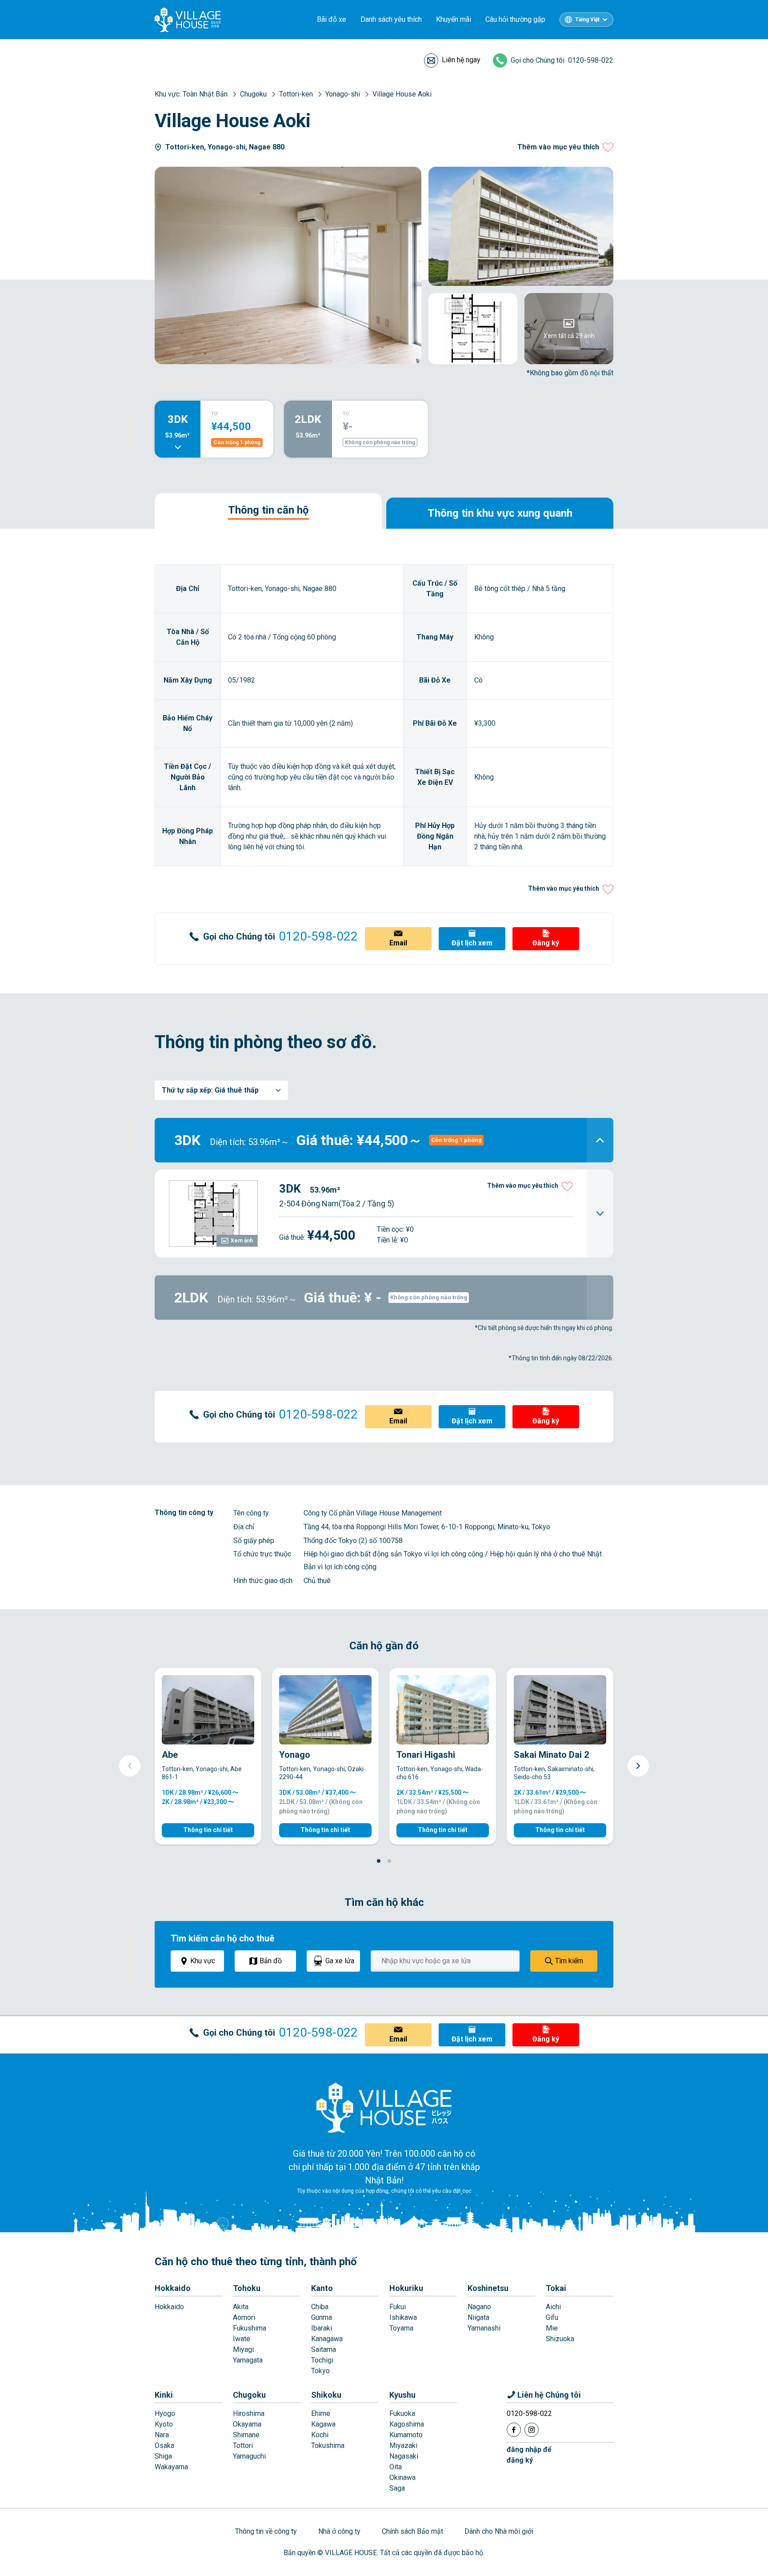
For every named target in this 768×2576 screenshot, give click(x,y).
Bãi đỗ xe (332, 19)
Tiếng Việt (587, 20)
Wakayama (171, 2467)
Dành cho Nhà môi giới (499, 2531)
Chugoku (249, 2395)
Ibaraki (322, 2328)
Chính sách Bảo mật (412, 2531)
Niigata (478, 2317)
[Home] (384, 2107)
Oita (396, 2467)
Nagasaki (404, 2456)
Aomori (244, 2317)
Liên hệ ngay (461, 60)
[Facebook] (514, 2430)
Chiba (320, 2307)
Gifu (552, 2317)
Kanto (322, 2288)
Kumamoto (406, 2435)
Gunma (322, 2317)
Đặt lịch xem (472, 943)
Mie (552, 2328)
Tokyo (320, 2371)
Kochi (320, 2435)
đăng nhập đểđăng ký (529, 2455)
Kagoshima (407, 2424)
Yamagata (248, 2360)
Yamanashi (484, 2328)
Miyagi (243, 2349)
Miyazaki (403, 2445)
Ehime (321, 2413)
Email (398, 943)
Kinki (164, 2395)
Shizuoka (560, 2339)
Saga (397, 2488)
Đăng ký (546, 943)
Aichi (553, 2307)
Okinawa (402, 2478)
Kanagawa (327, 2339)
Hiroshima (249, 2413)
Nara (162, 2435)
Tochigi (322, 2360)
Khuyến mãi (454, 19)
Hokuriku (406, 2288)
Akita (241, 2307)
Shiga (163, 2456)
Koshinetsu (488, 2288)
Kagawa (323, 2424)
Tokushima (328, 2445)
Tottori (243, 2445)
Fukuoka (402, 2413)
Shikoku (326, 2395)
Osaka (164, 2445)
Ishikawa (403, 2317)
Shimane (246, 2435)
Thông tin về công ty (266, 2531)
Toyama (401, 2328)
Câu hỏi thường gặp (515, 19)
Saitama (324, 2349)
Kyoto (164, 2424)
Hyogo (165, 2413)
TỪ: (215, 414)
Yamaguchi (249, 2456)
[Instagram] (532, 2430)
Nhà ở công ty (339, 2531)
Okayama (247, 2424)
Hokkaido (173, 2288)
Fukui (398, 2307)
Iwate (242, 2339)
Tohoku (247, 2288)
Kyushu (402, 2395)
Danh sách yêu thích (391, 19)
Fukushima (250, 2328)
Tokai (556, 2288)
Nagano (479, 2307)
